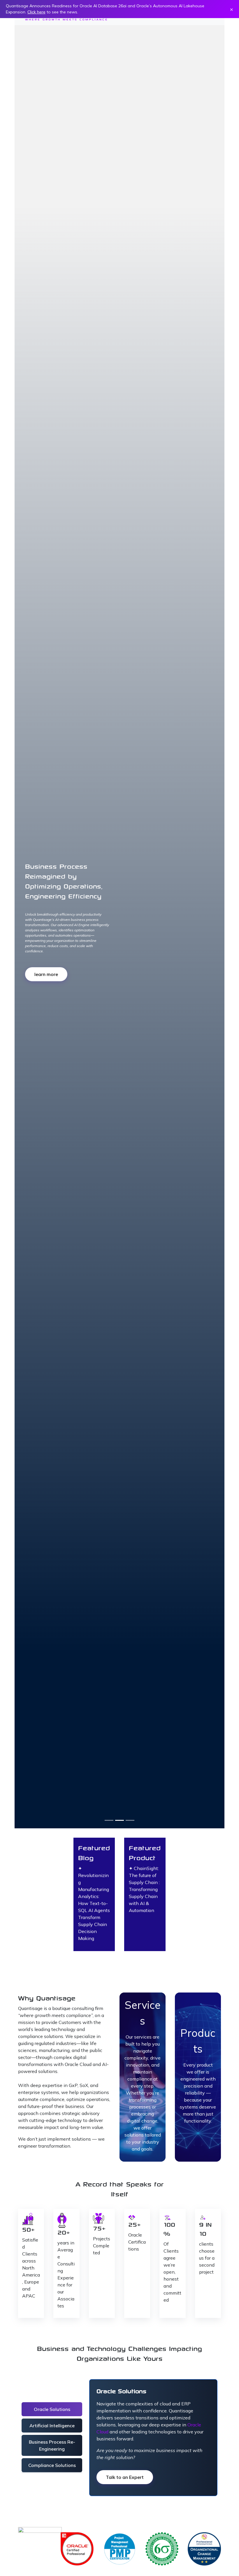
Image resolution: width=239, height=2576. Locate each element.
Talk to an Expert (125, 2477)
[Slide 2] (119, 1820)
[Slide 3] (130, 1820)
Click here (36, 12)
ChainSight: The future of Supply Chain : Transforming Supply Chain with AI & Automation (144, 1889)
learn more (58, 964)
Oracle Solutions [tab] (52, 2409)
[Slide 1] (109, 1820)
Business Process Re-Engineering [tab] (52, 2445)
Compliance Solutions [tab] (52, 2465)
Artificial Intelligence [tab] (52, 2426)
